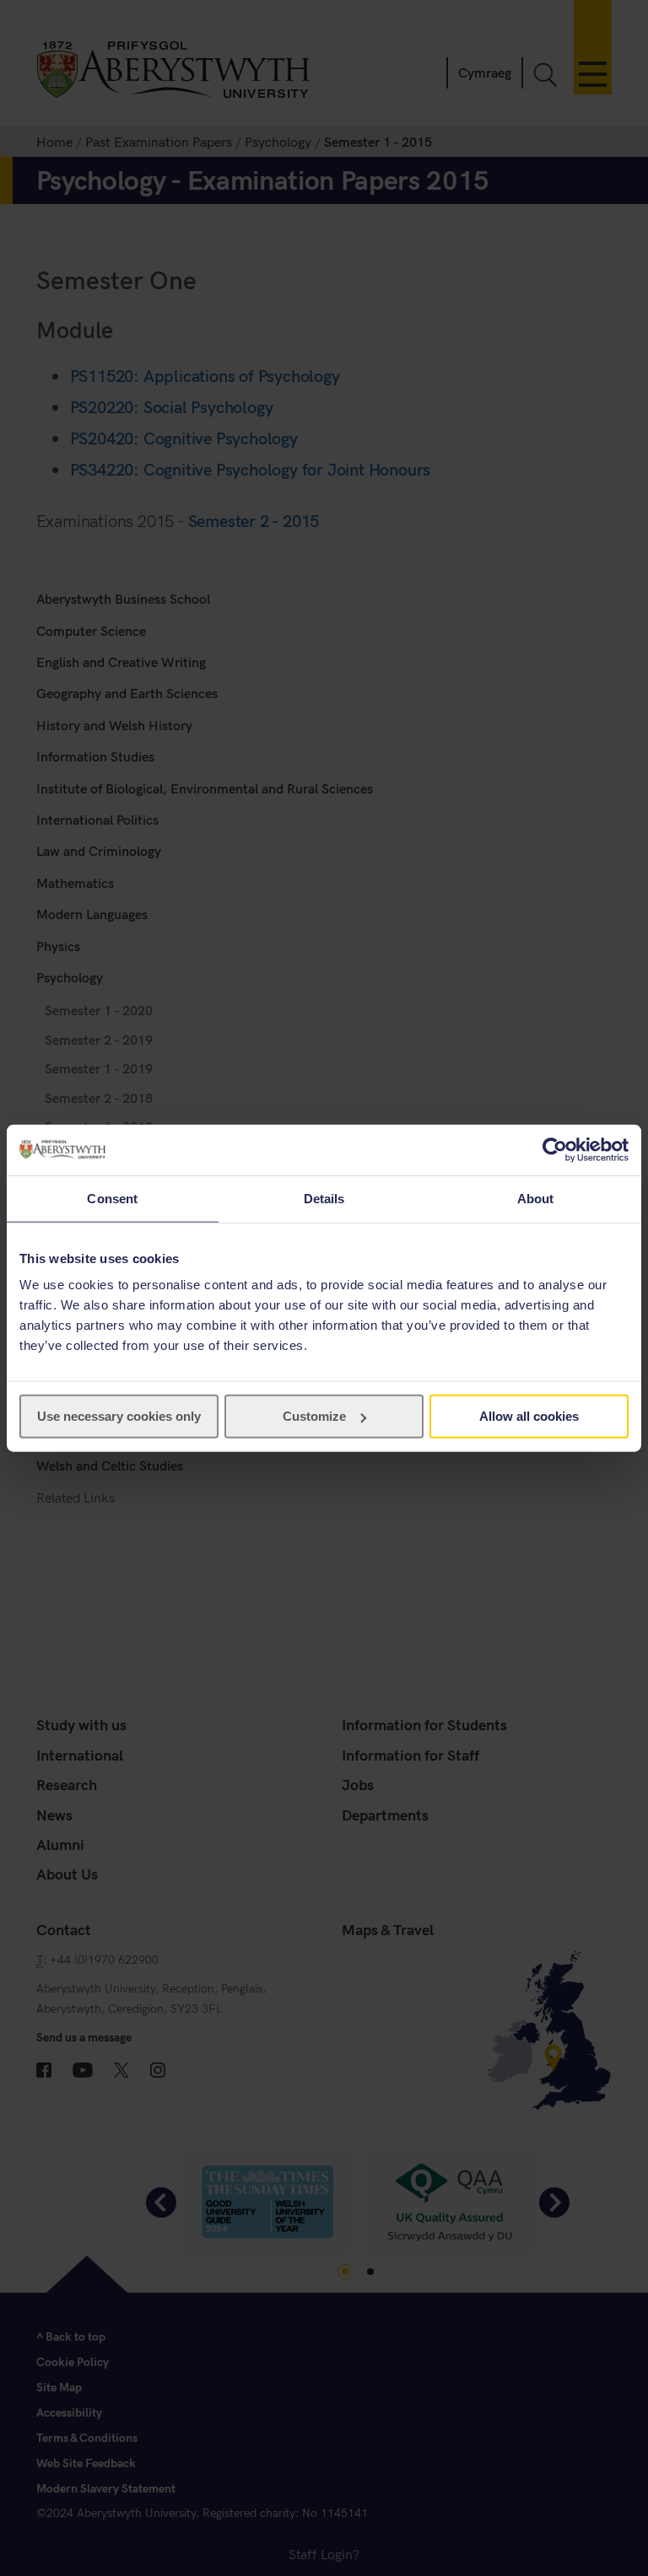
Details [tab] (324, 1198)
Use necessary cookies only (119, 1416)
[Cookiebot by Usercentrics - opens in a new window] (555, 1149)
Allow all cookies (529, 1416)
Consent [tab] (112, 1198)
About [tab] (536, 1198)
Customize (314, 1416)
